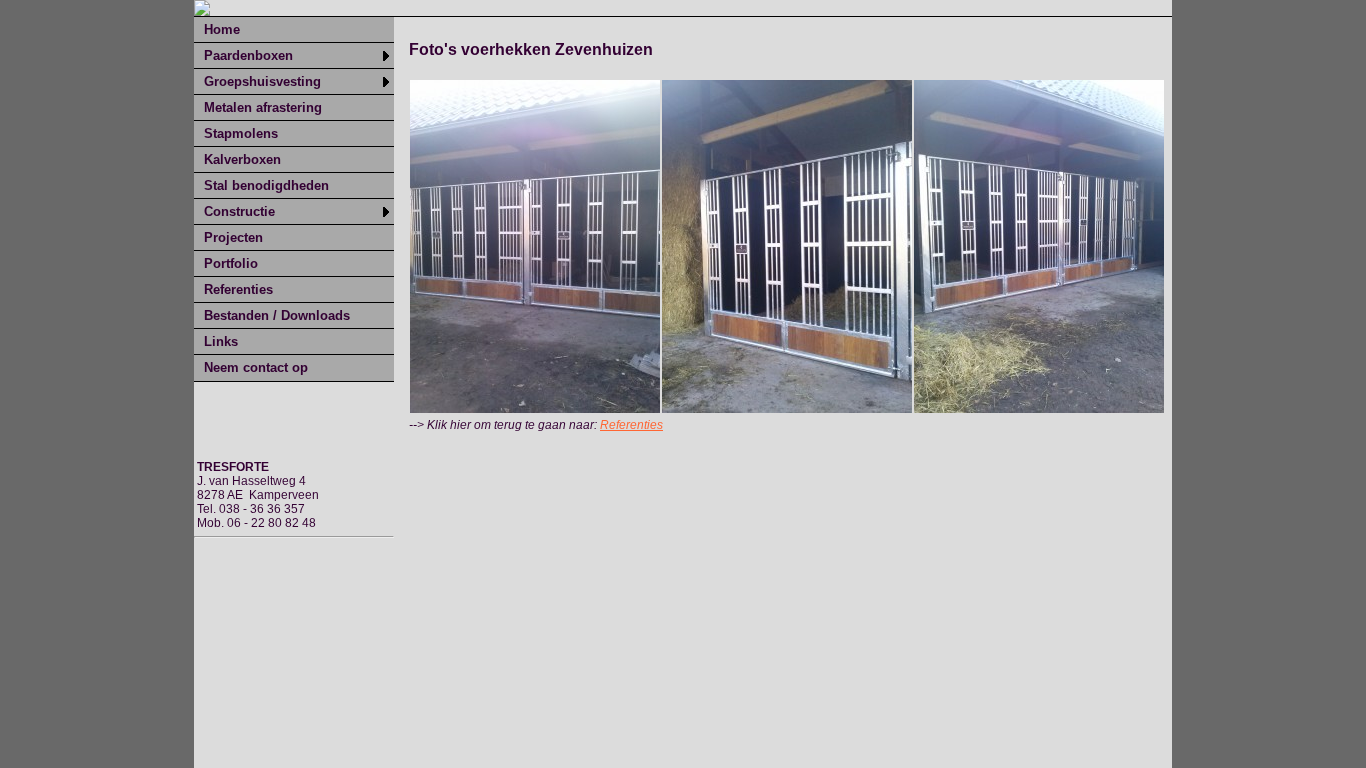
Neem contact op (256, 367)
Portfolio (231, 263)
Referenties (238, 289)
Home (222, 29)
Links (221, 341)
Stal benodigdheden (266, 185)
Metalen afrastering (263, 107)
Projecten (233, 237)
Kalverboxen (242, 159)
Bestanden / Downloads (277, 315)
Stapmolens (241, 133)
